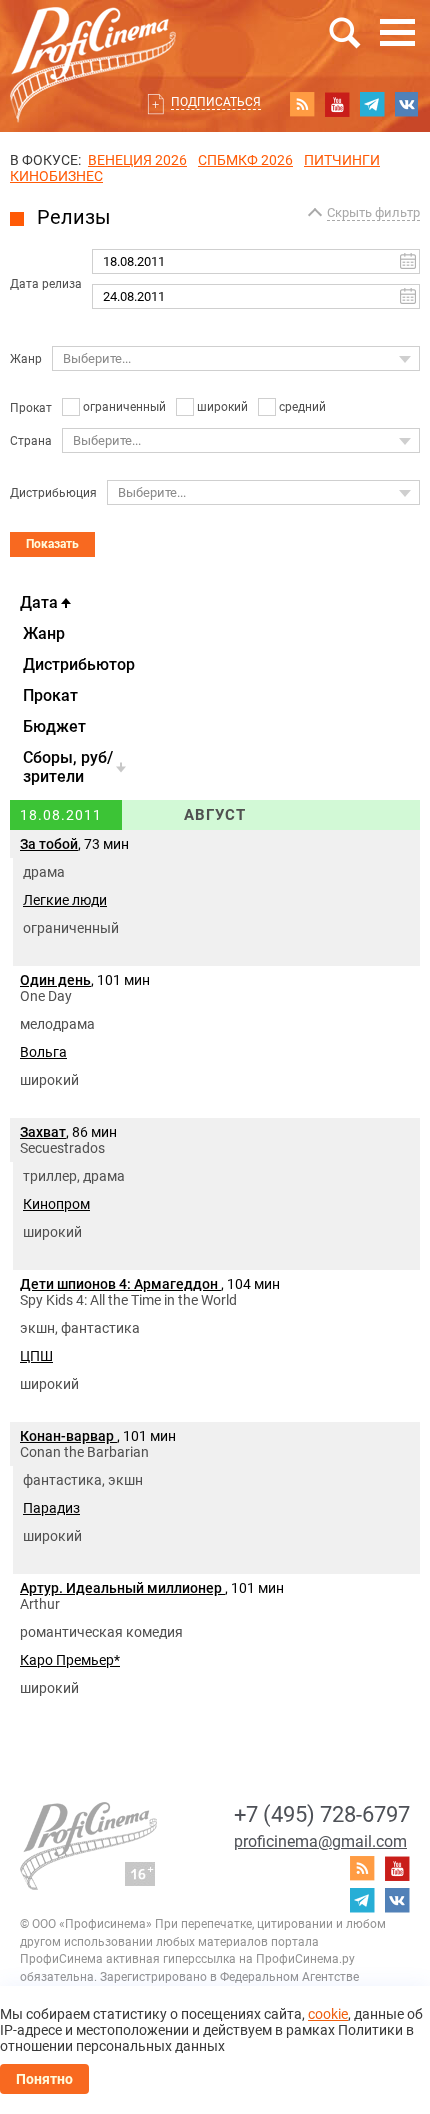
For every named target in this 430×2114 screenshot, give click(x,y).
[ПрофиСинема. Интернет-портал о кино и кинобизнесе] (93, 41)
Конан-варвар (68, 1436)
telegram (372, 104)
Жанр (26, 359)
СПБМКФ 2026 (245, 160)
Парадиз (51, 1508)
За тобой (49, 844)
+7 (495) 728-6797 (322, 1814)
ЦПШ (36, 1356)
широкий (222, 407)
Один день (55, 980)
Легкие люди (65, 900)
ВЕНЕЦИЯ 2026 (137, 160)
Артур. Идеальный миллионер (122, 1588)
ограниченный (124, 407)
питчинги (342, 160)
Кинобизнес (56, 176)
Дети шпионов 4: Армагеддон (120, 1284)
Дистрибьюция (53, 493)
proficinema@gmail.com (320, 1841)
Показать (52, 544)
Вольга (43, 1052)
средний (302, 407)
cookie (328, 2014)
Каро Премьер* (70, 1660)
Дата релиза (46, 284)
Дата (39, 602)
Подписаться (216, 102)
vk (407, 104)
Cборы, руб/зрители (68, 767)
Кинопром (56, 1204)
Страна (31, 441)
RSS (302, 104)
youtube (337, 104)
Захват (43, 1132)
